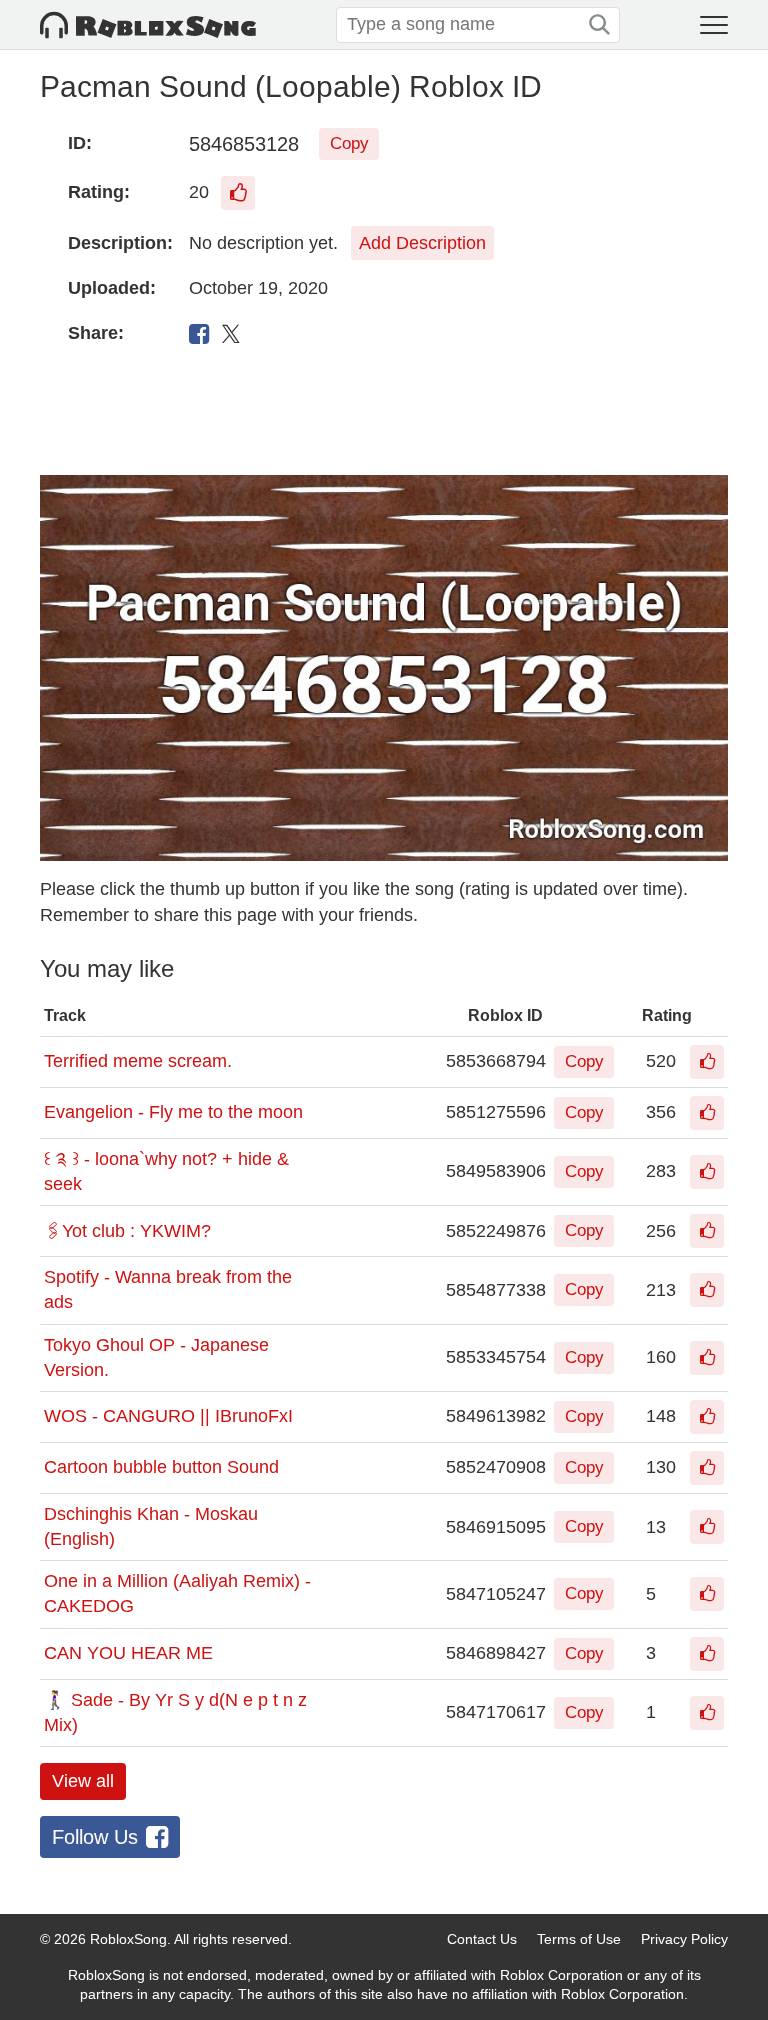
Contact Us (482, 1939)
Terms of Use (579, 1939)
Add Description (422, 243)
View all (83, 1781)
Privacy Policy (684, 1939)
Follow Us (95, 1837)
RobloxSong (128, 1939)
